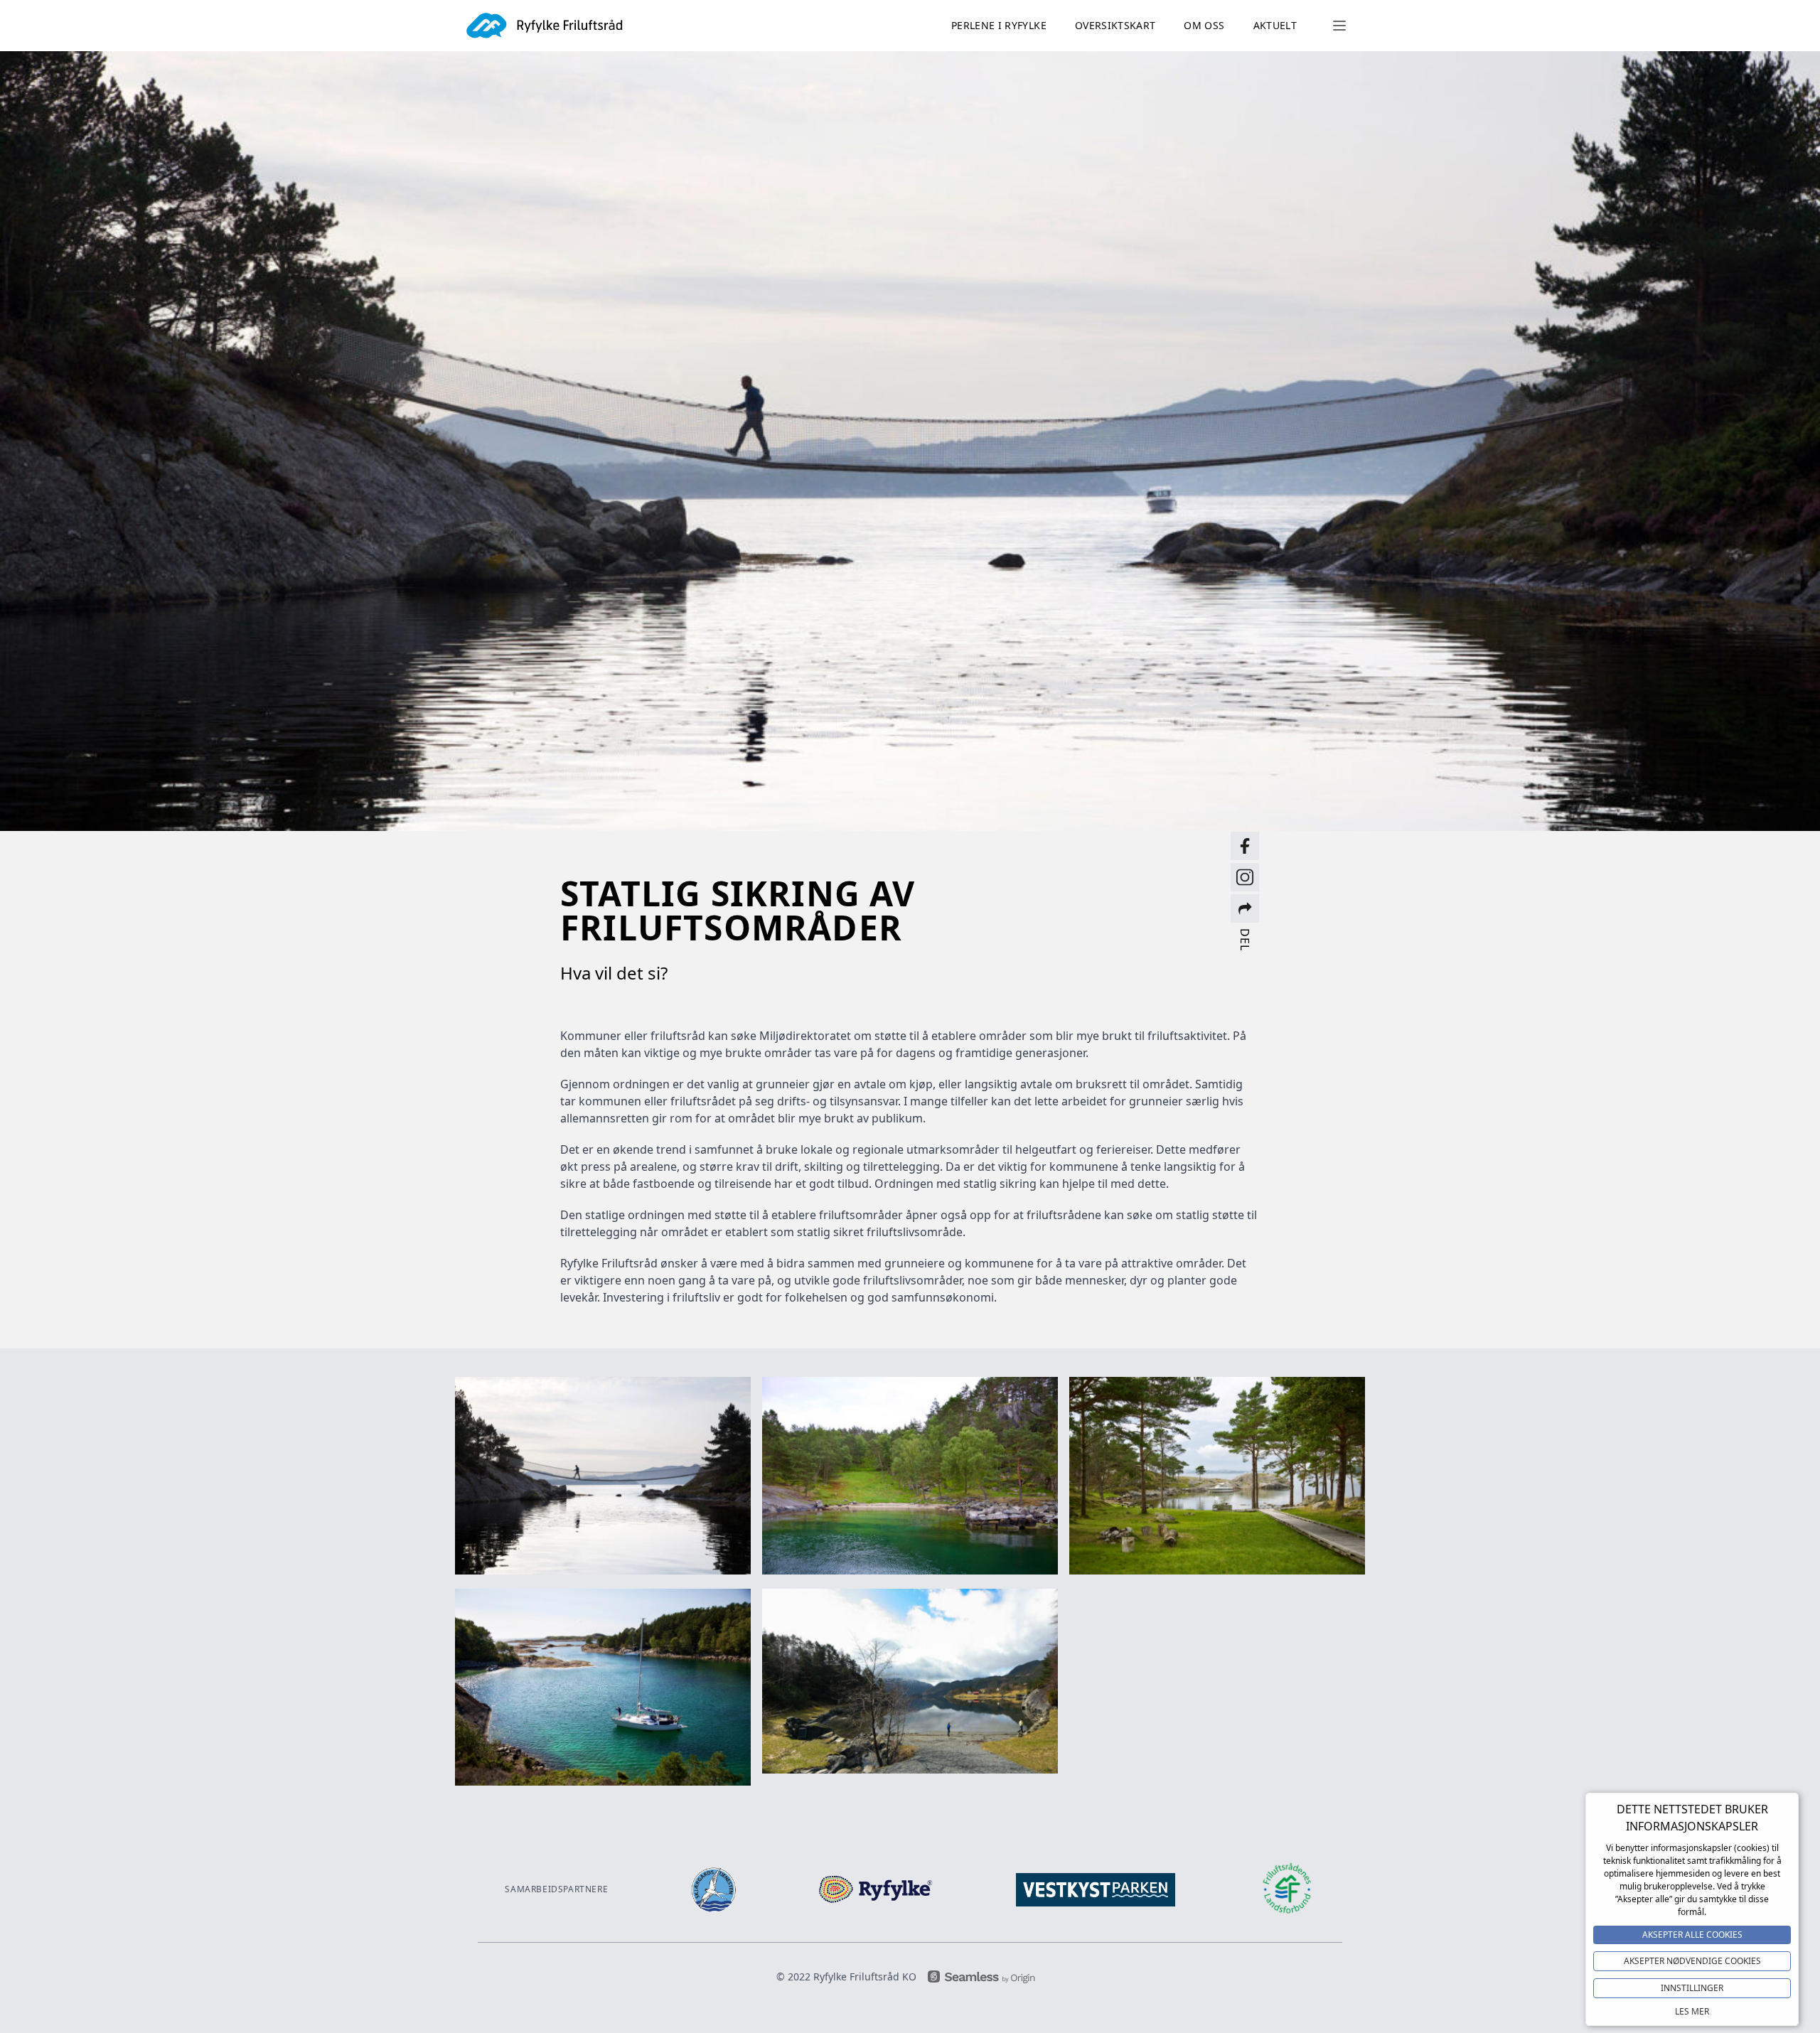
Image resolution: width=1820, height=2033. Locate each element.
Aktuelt (1275, 25)
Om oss (1204, 25)
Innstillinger (1692, 1988)
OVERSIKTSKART (1115, 25)
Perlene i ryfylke (999, 25)
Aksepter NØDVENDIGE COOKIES (1692, 1961)
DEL (1245, 939)
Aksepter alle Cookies (1692, 1935)
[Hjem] (545, 26)
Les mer (1692, 2011)
